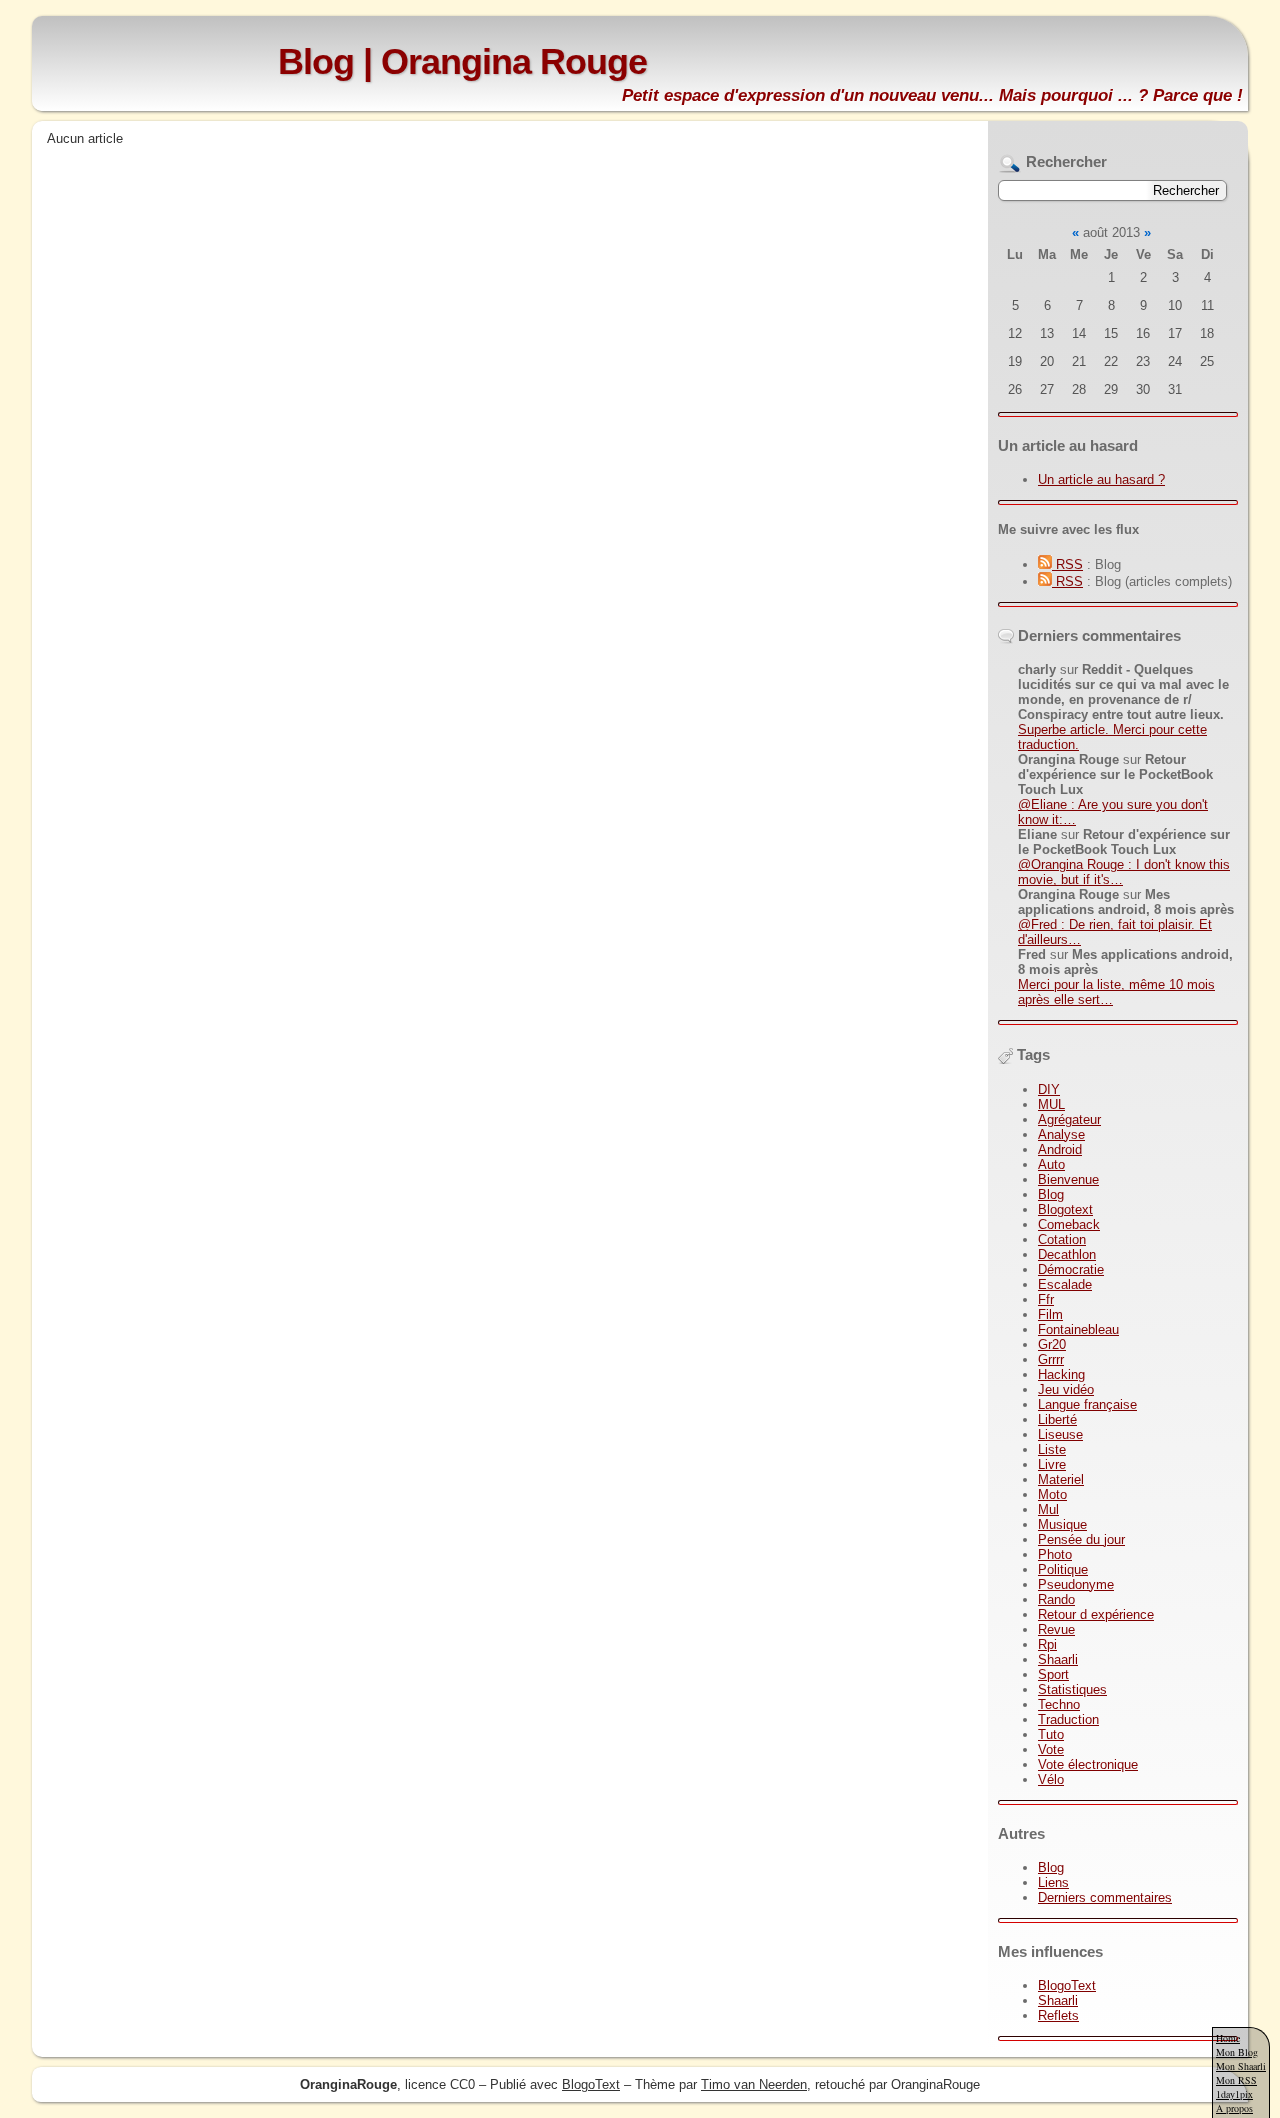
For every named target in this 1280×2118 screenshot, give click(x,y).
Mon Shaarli (1241, 2066)
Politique (1063, 1569)
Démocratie (1071, 1269)
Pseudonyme (1076, 1584)
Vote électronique (1088, 1764)
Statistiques (1072, 1689)
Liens (1053, 1882)
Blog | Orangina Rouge (462, 61)
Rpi (1047, 1644)
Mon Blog (1237, 2052)
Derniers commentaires (1105, 1897)
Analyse (1061, 1134)
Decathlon (1067, 1254)
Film (1050, 1314)
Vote (1051, 1749)
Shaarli (1058, 1659)
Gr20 (1052, 1344)
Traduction (1068, 1719)
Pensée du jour (1081, 1539)
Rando (1056, 1599)
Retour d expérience (1096, 1614)
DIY (1049, 1089)
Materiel (1061, 1479)
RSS (1067, 564)
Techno (1059, 1704)
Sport (1053, 1674)
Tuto (1051, 1734)
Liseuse (1060, 1434)
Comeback (1069, 1224)
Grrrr (1051, 1359)
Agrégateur (1069, 1119)
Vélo (1051, 1779)
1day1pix (1234, 2094)
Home (1228, 2038)
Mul (1048, 1509)
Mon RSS (1236, 2080)
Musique (1062, 1524)
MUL (1051, 1104)
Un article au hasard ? (1101, 479)
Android (1060, 1149)
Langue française (1087, 1404)
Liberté (1057, 1419)
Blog (1051, 1194)
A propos (1234, 2108)
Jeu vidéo (1066, 1389)
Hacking (1061, 1374)
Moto (1052, 1494)
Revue (1056, 1629)
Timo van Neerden (754, 2084)
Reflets (1058, 2015)
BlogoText (1067, 1985)
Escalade (1065, 1284)
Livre (1052, 1464)
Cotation (1062, 1239)
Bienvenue (1068, 1179)
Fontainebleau (1078, 1329)
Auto (1051, 1164)
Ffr (1046, 1299)
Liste (1052, 1449)
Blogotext (1065, 1209)
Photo (1055, 1554)
